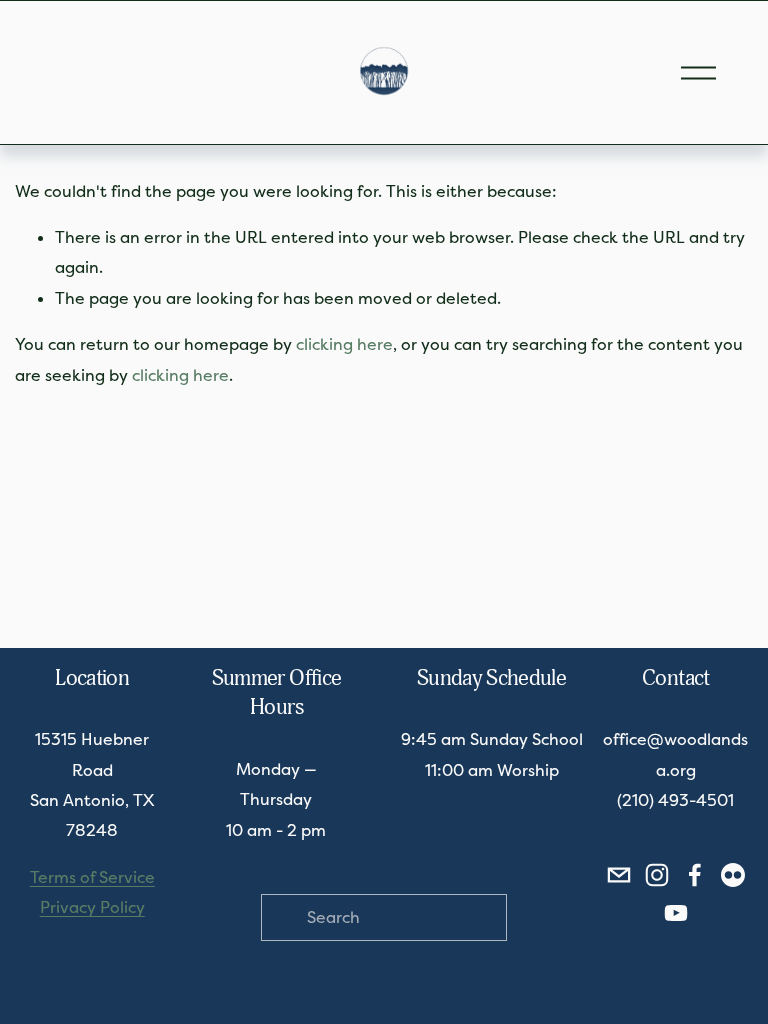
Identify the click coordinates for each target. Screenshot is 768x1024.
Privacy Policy (92, 907)
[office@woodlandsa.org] (619, 875)
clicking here (344, 344)
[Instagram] (657, 875)
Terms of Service (92, 877)
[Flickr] (733, 875)
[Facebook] (695, 875)
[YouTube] (676, 913)
